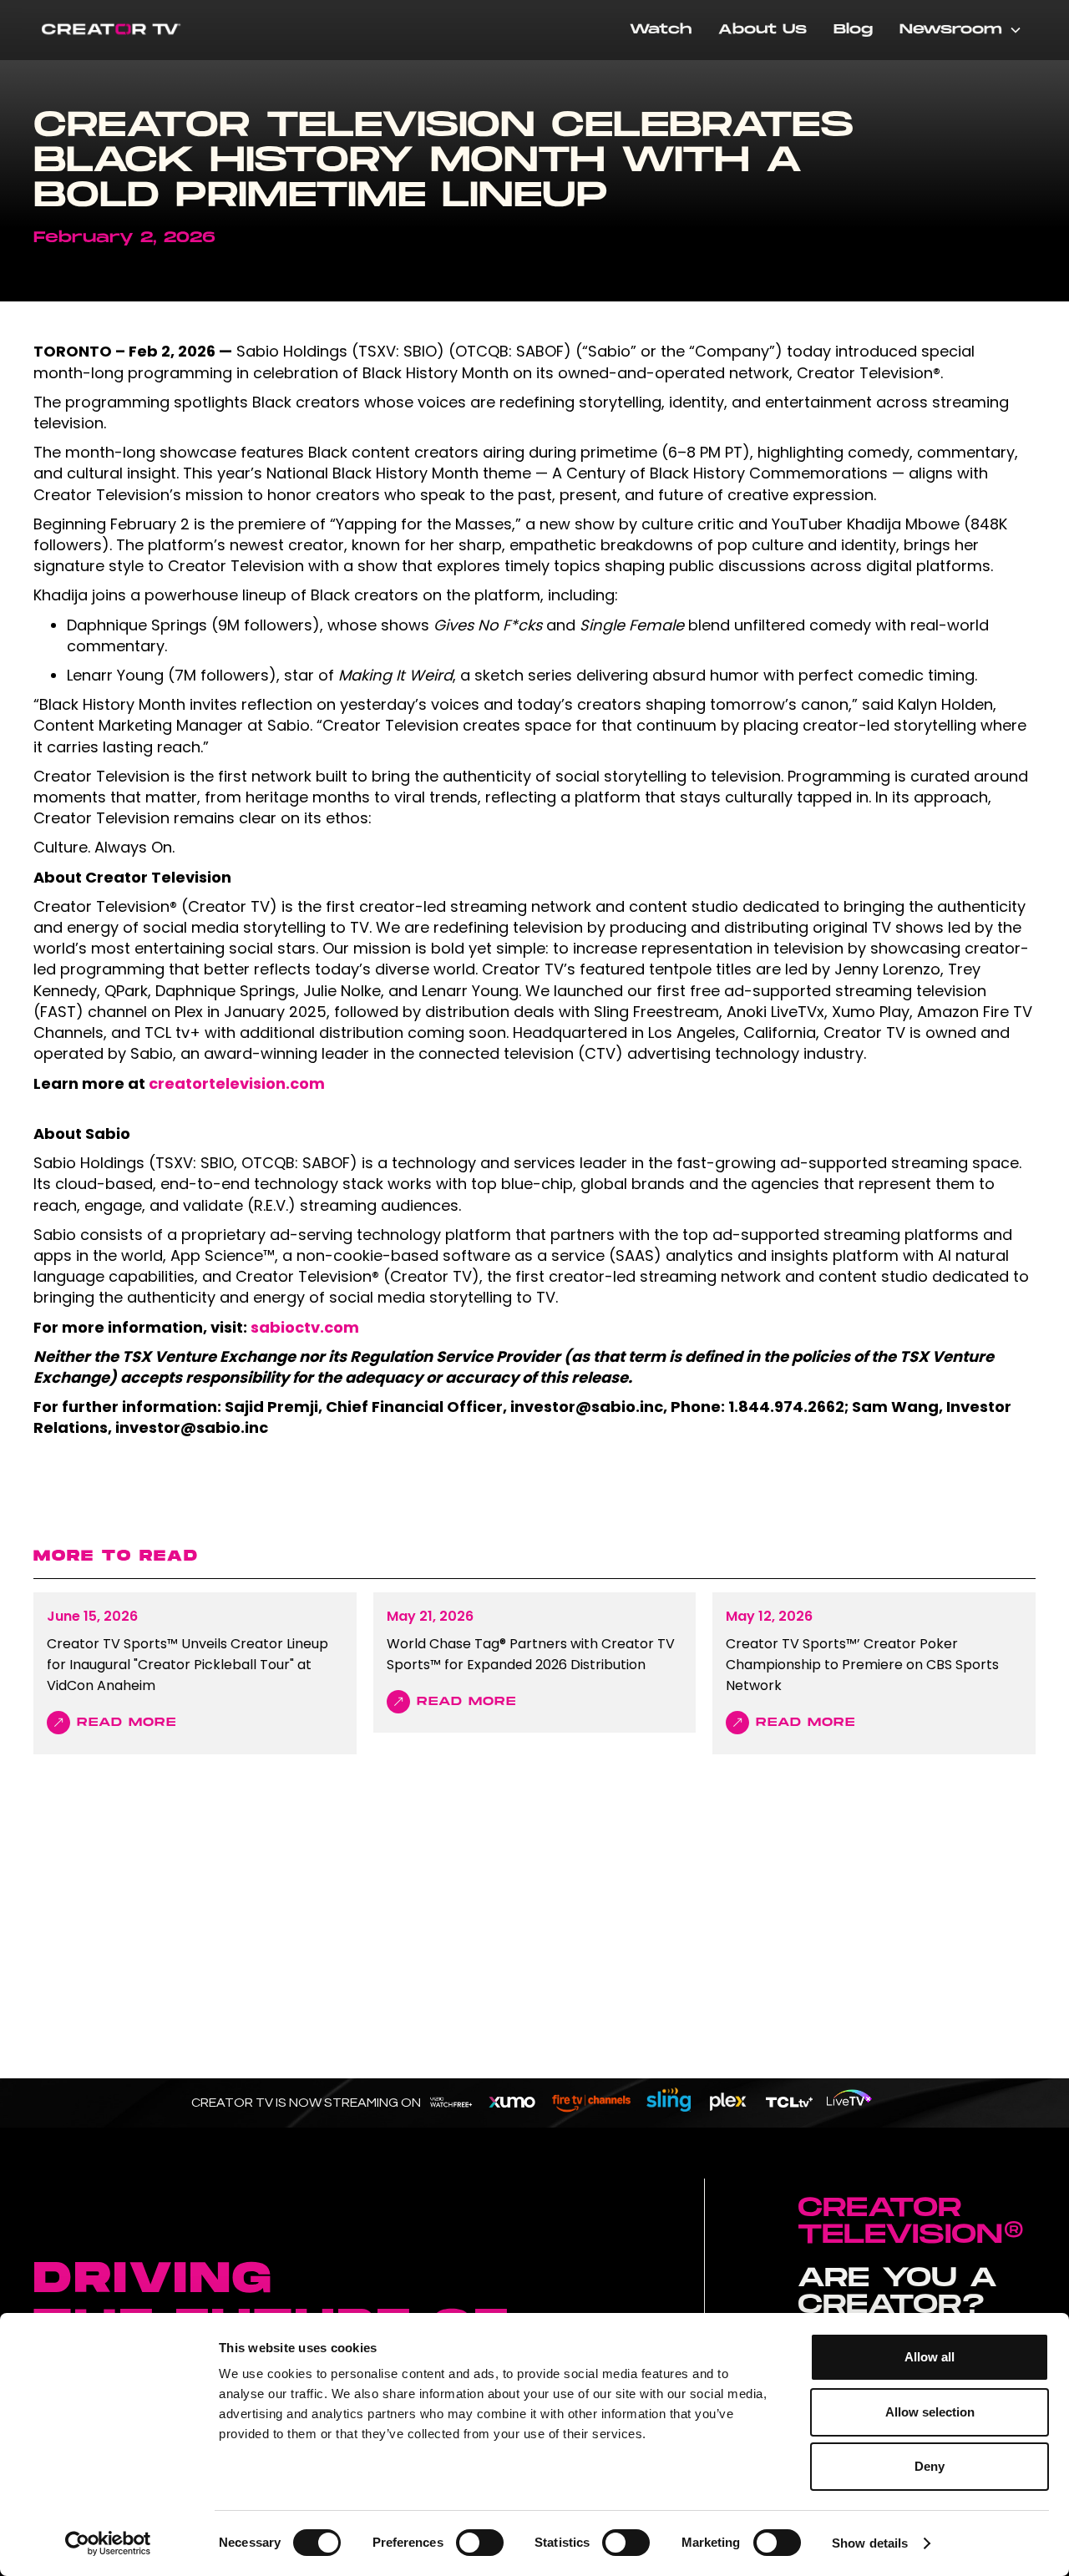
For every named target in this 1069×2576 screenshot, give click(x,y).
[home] (117, 30)
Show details (870, 2543)
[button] (961, 30)
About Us (762, 30)
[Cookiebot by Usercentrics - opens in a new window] (108, 2543)
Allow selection (930, 2412)
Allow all (930, 2357)
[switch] (480, 2543)
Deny (930, 2466)
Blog (853, 30)
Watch (661, 30)
